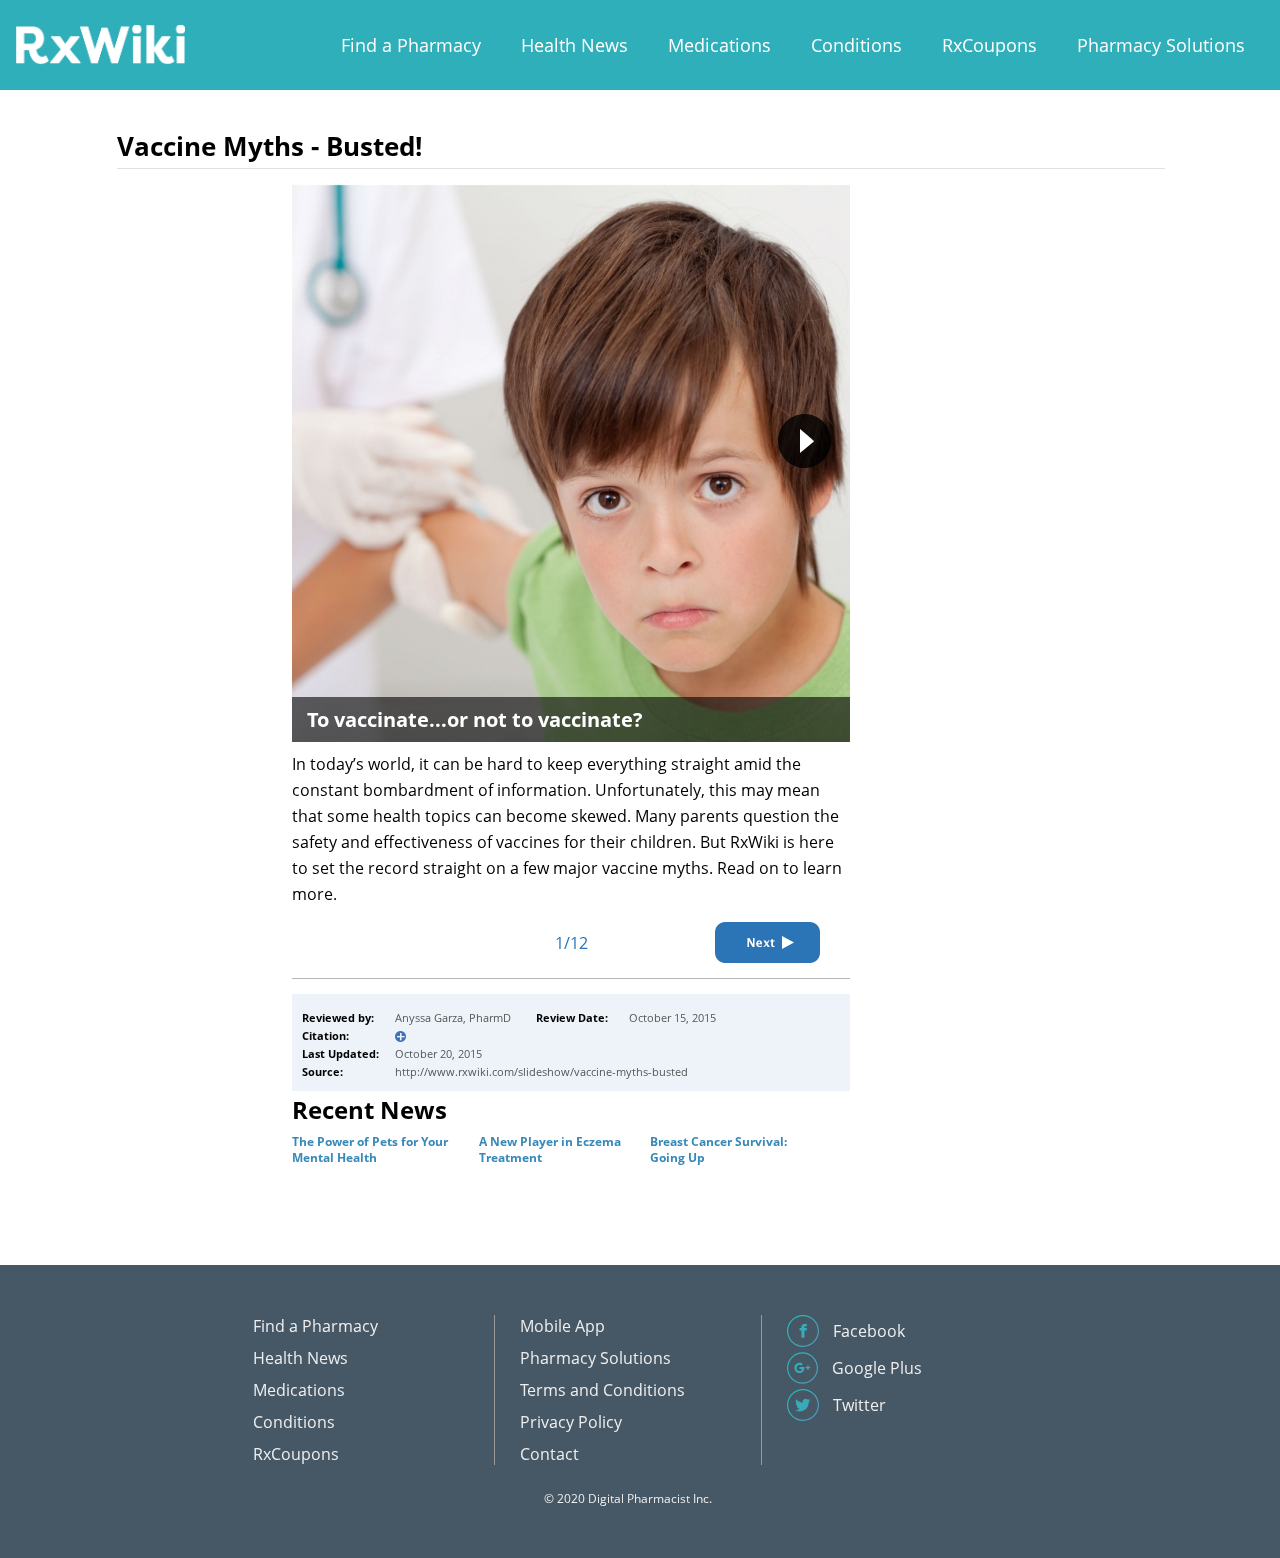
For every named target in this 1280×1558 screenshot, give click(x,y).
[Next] (767, 942)
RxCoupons (989, 45)
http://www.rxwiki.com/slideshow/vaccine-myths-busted (541, 1071)
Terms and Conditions (602, 1390)
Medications (719, 45)
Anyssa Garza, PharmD (453, 1017)
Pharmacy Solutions (1161, 45)
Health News (574, 45)
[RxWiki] (100, 43)
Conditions (856, 45)
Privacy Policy (571, 1422)
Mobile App (562, 1326)
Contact (549, 1454)
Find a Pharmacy (411, 45)
